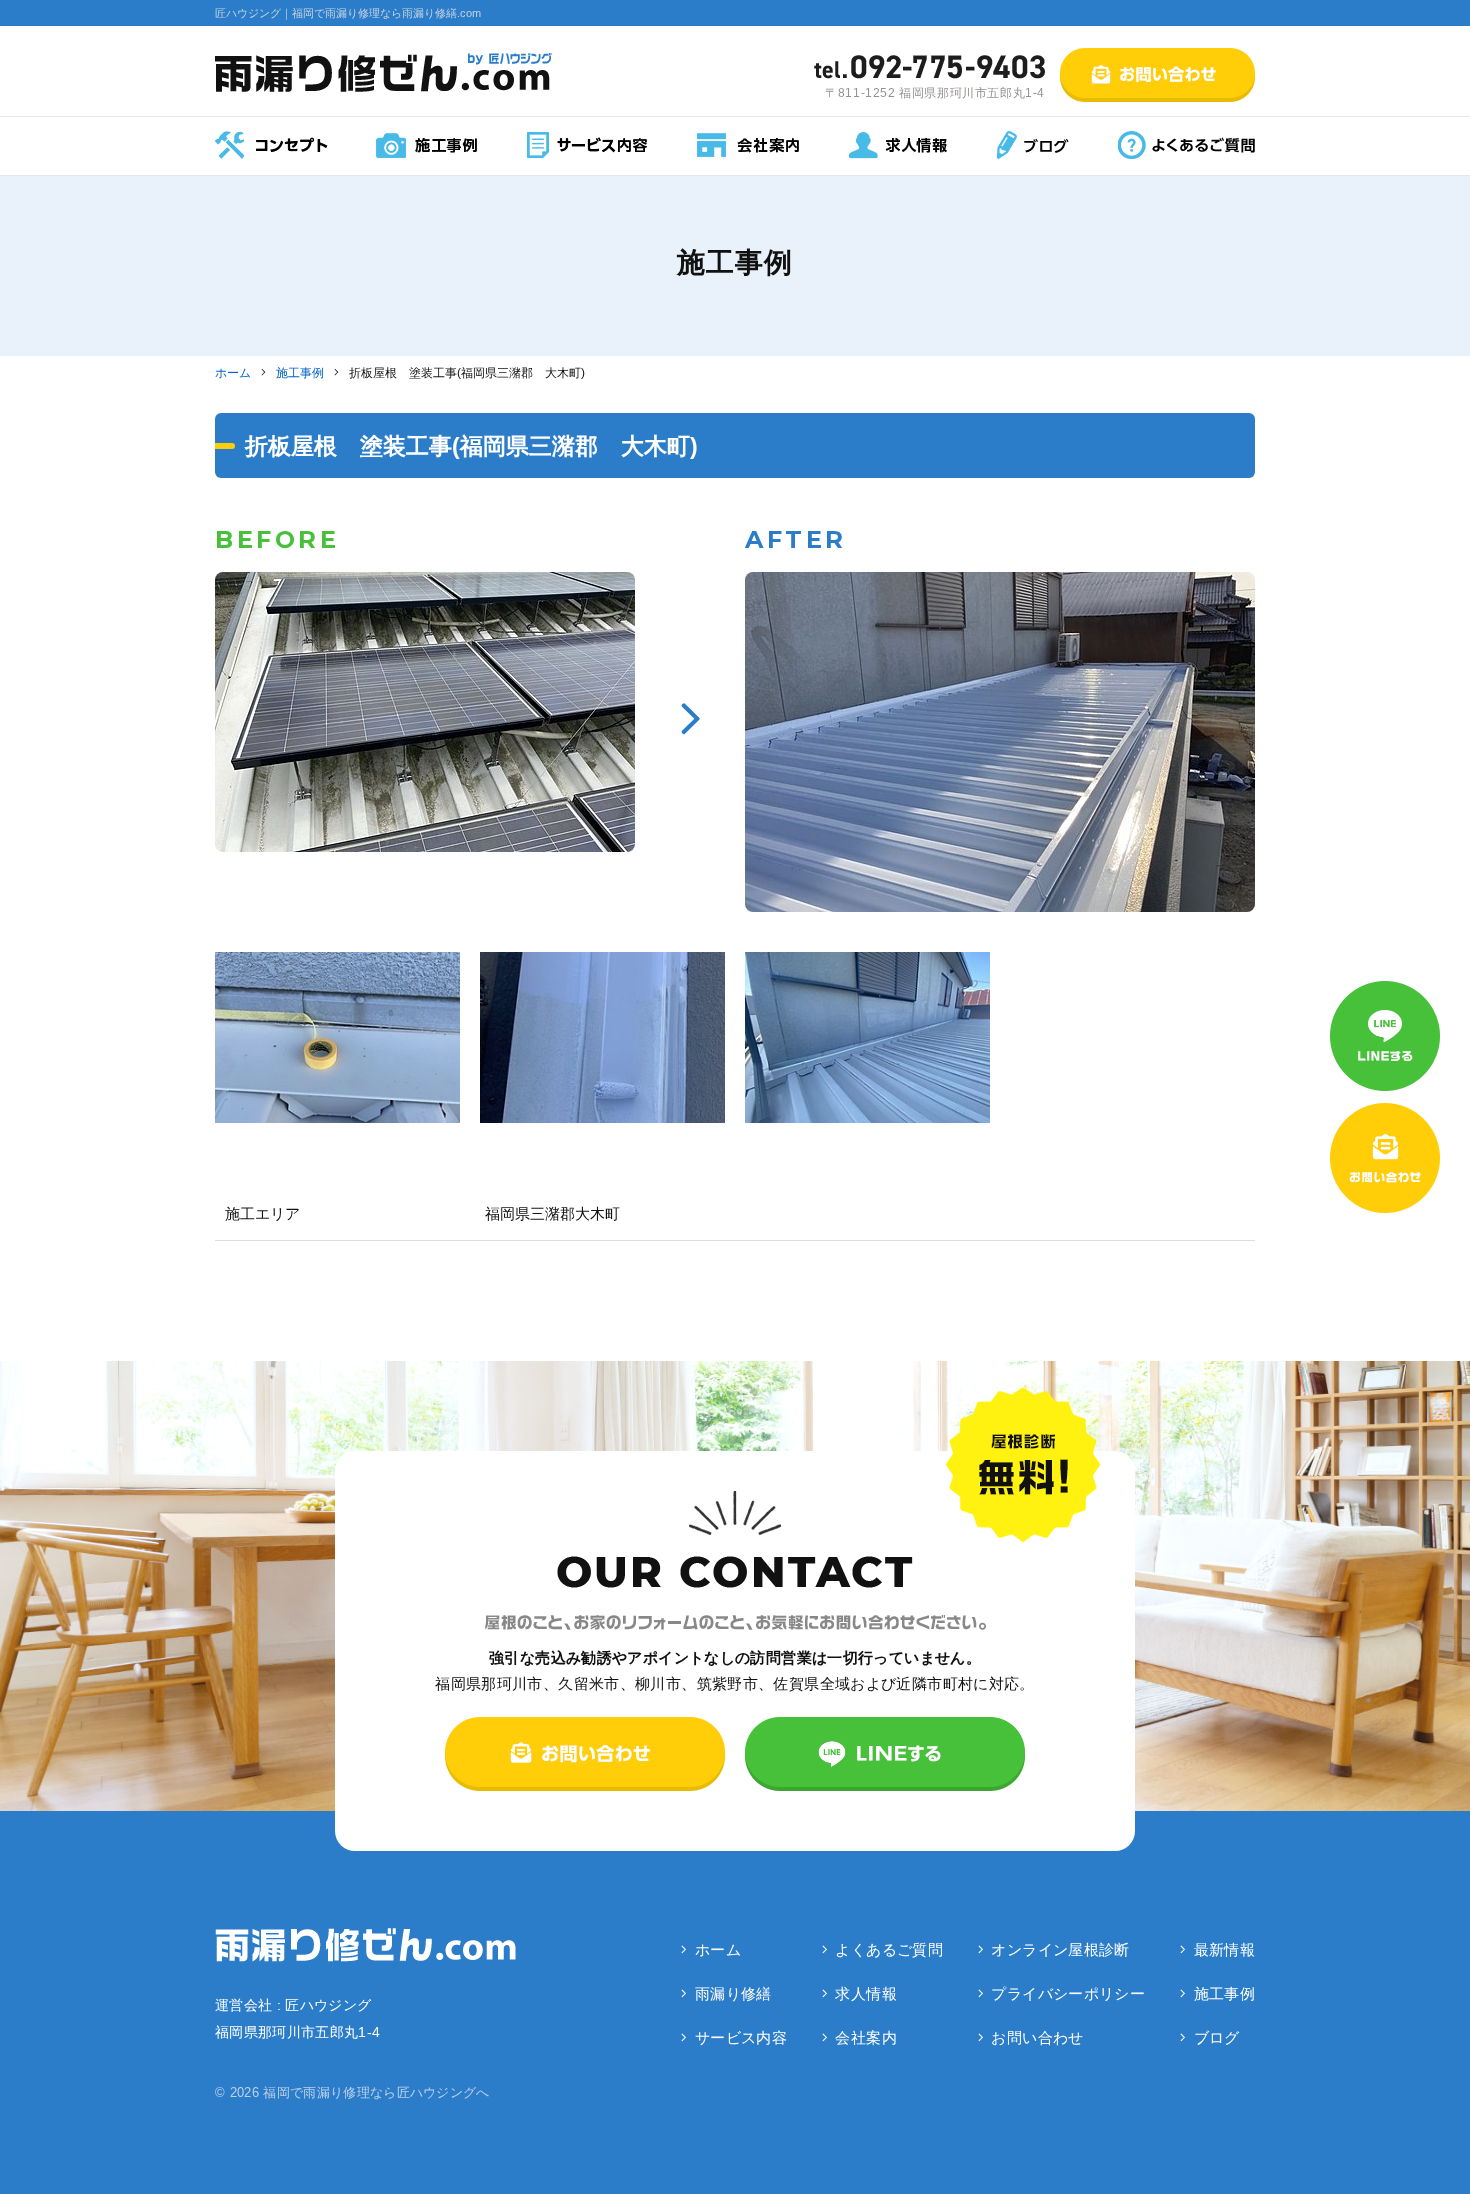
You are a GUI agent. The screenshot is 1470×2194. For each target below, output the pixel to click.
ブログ (1217, 2037)
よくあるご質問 (889, 1949)
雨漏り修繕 (733, 1993)
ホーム (718, 1949)
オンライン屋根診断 (1060, 1949)
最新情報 (1225, 1949)
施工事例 (1225, 1993)
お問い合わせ (1037, 2037)
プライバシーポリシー (1068, 1993)
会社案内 (866, 2037)
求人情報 (866, 1993)
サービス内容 (741, 2037)
